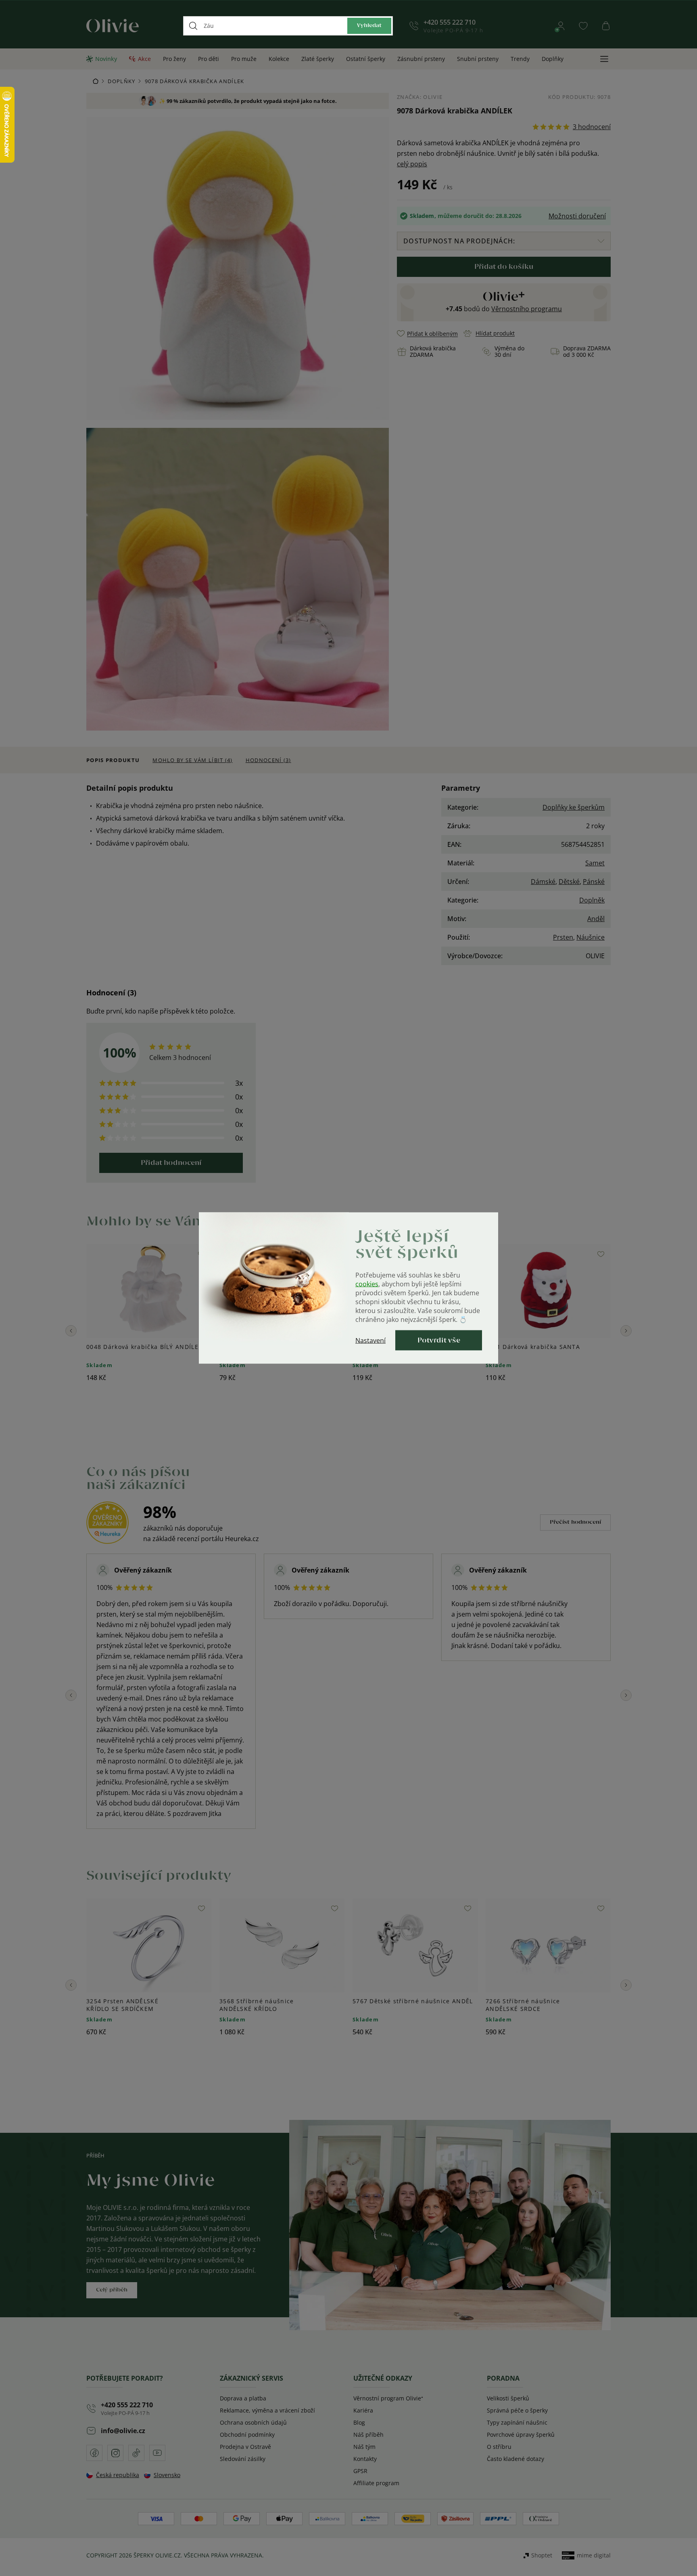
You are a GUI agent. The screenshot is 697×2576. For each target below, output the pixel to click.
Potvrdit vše (439, 1340)
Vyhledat (369, 26)
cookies (367, 1284)
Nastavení (370, 1340)
